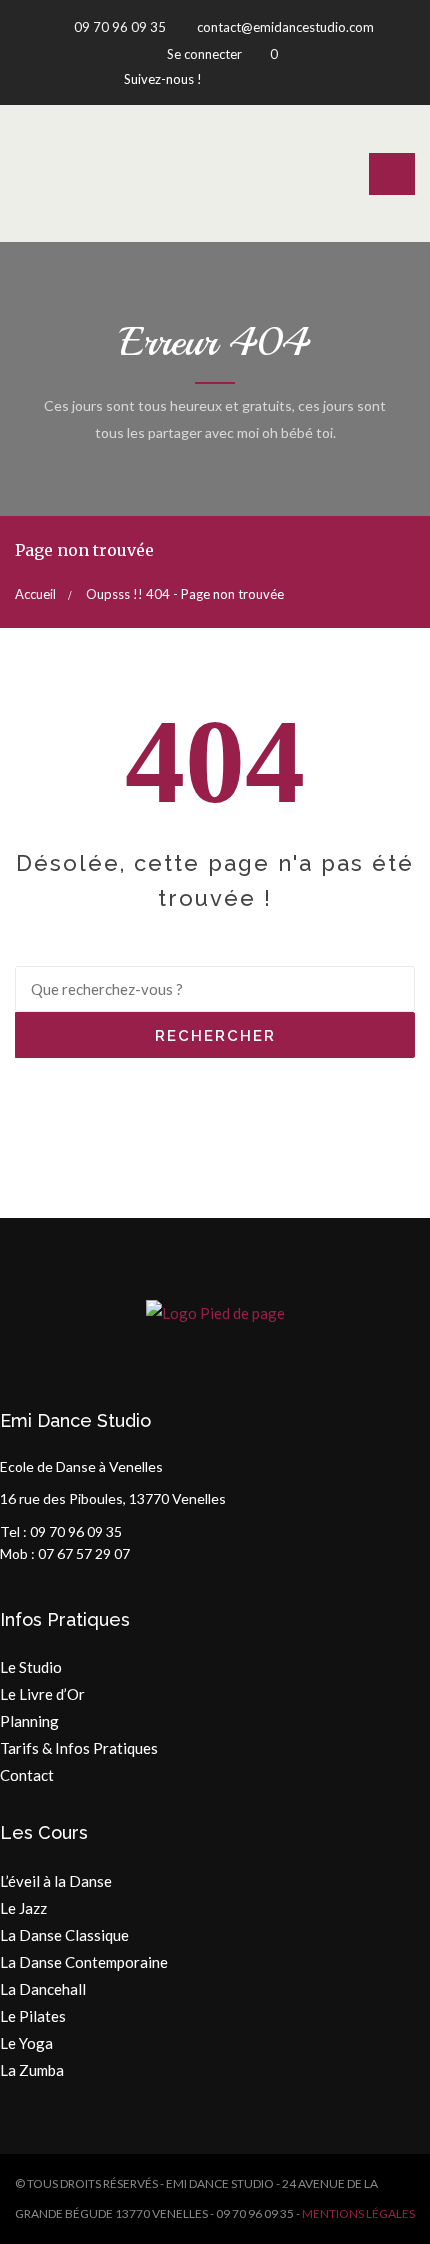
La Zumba (32, 2070)
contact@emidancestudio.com (284, 27)
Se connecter (204, 54)
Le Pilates (33, 2016)
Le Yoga (26, 2043)
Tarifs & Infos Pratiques (79, 1748)
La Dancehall (43, 1989)
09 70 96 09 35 (118, 27)
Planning (29, 1721)
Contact (27, 1775)
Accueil (35, 594)
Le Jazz (23, 1908)
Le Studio (31, 1667)
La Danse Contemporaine (84, 1962)
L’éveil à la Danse (56, 1881)
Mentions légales (358, 2213)
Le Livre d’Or (42, 1694)
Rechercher (215, 1036)
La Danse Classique (64, 1935)
